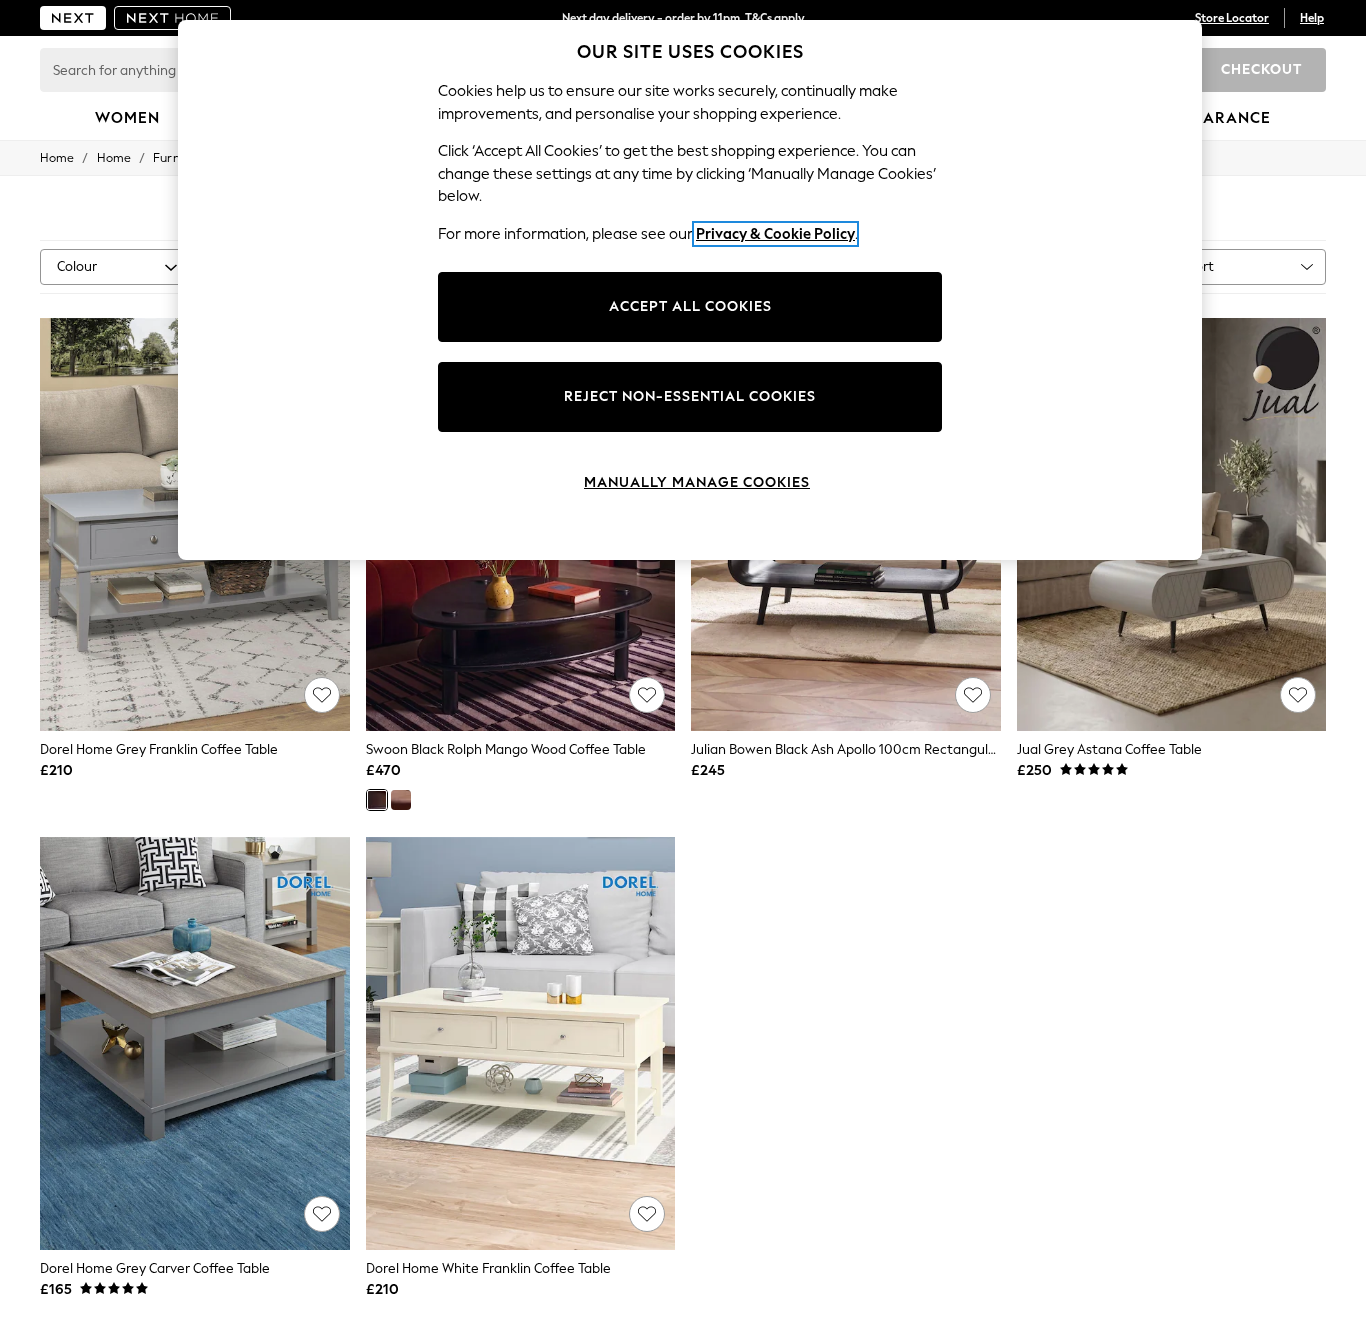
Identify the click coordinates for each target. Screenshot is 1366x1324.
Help (1312, 18)
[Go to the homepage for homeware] (173, 18)
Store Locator (1232, 18)
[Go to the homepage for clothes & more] (73, 18)
